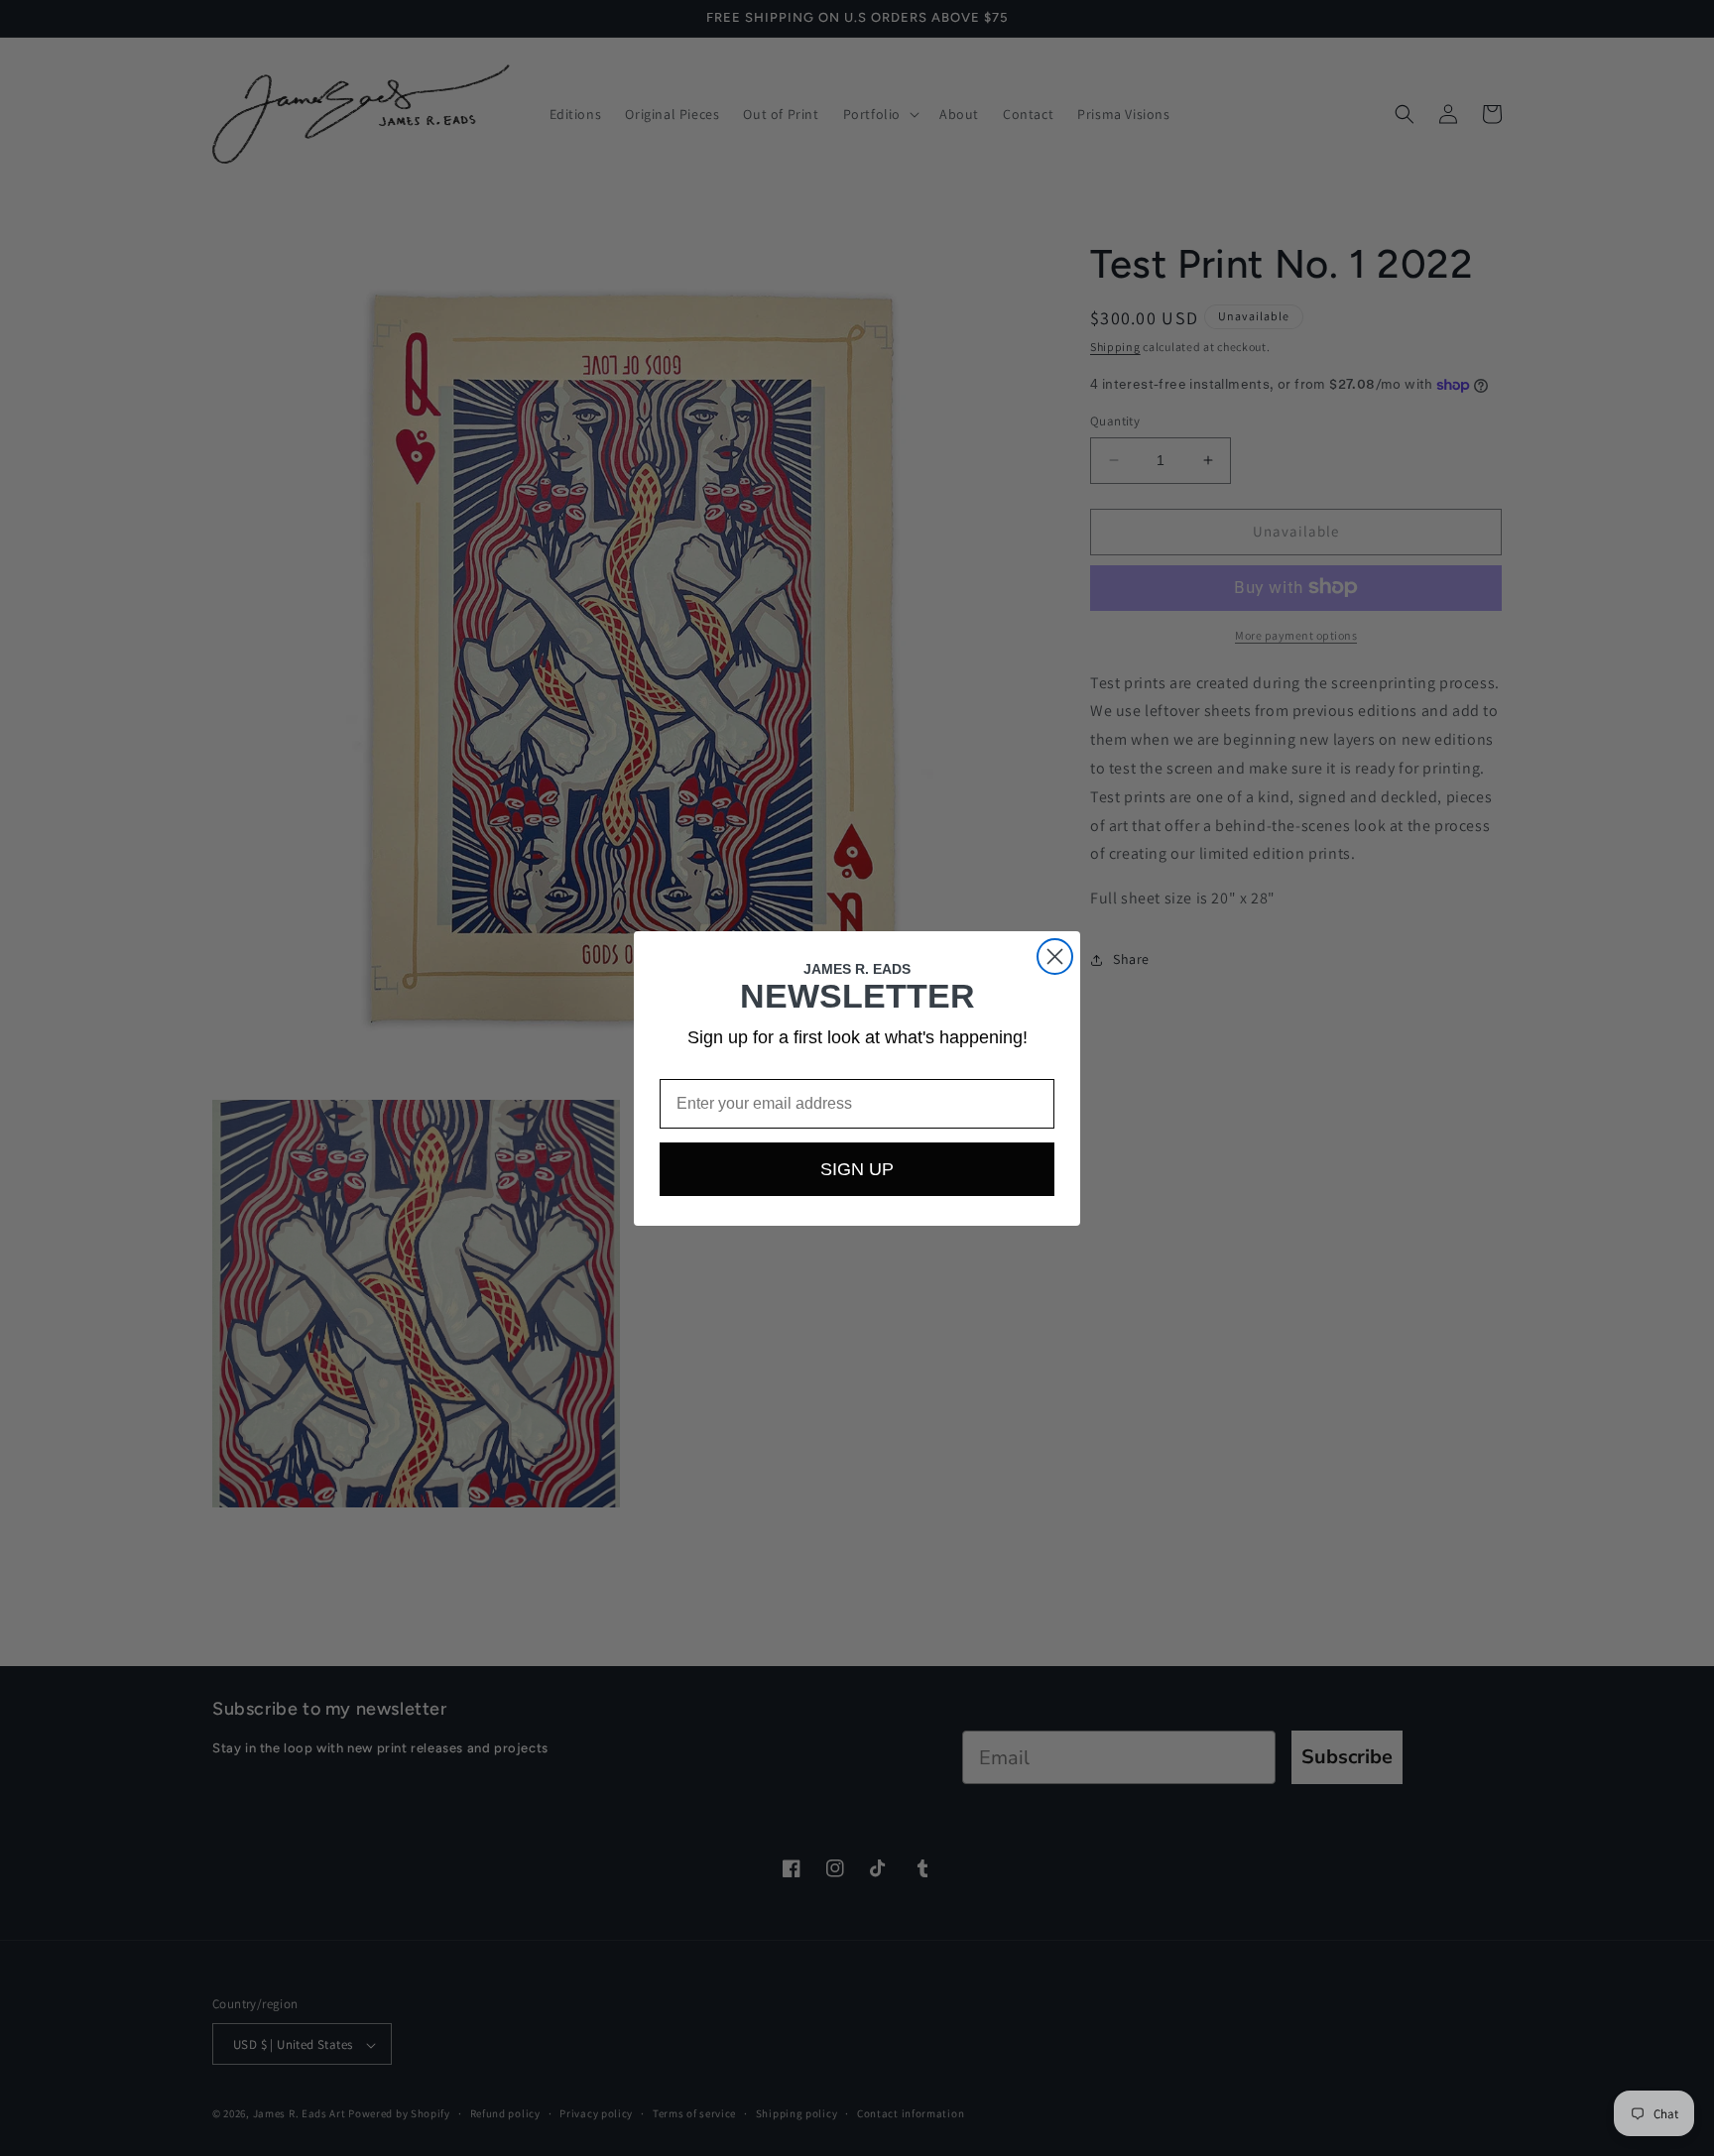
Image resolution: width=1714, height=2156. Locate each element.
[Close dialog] (1055, 957)
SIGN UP (857, 1169)
